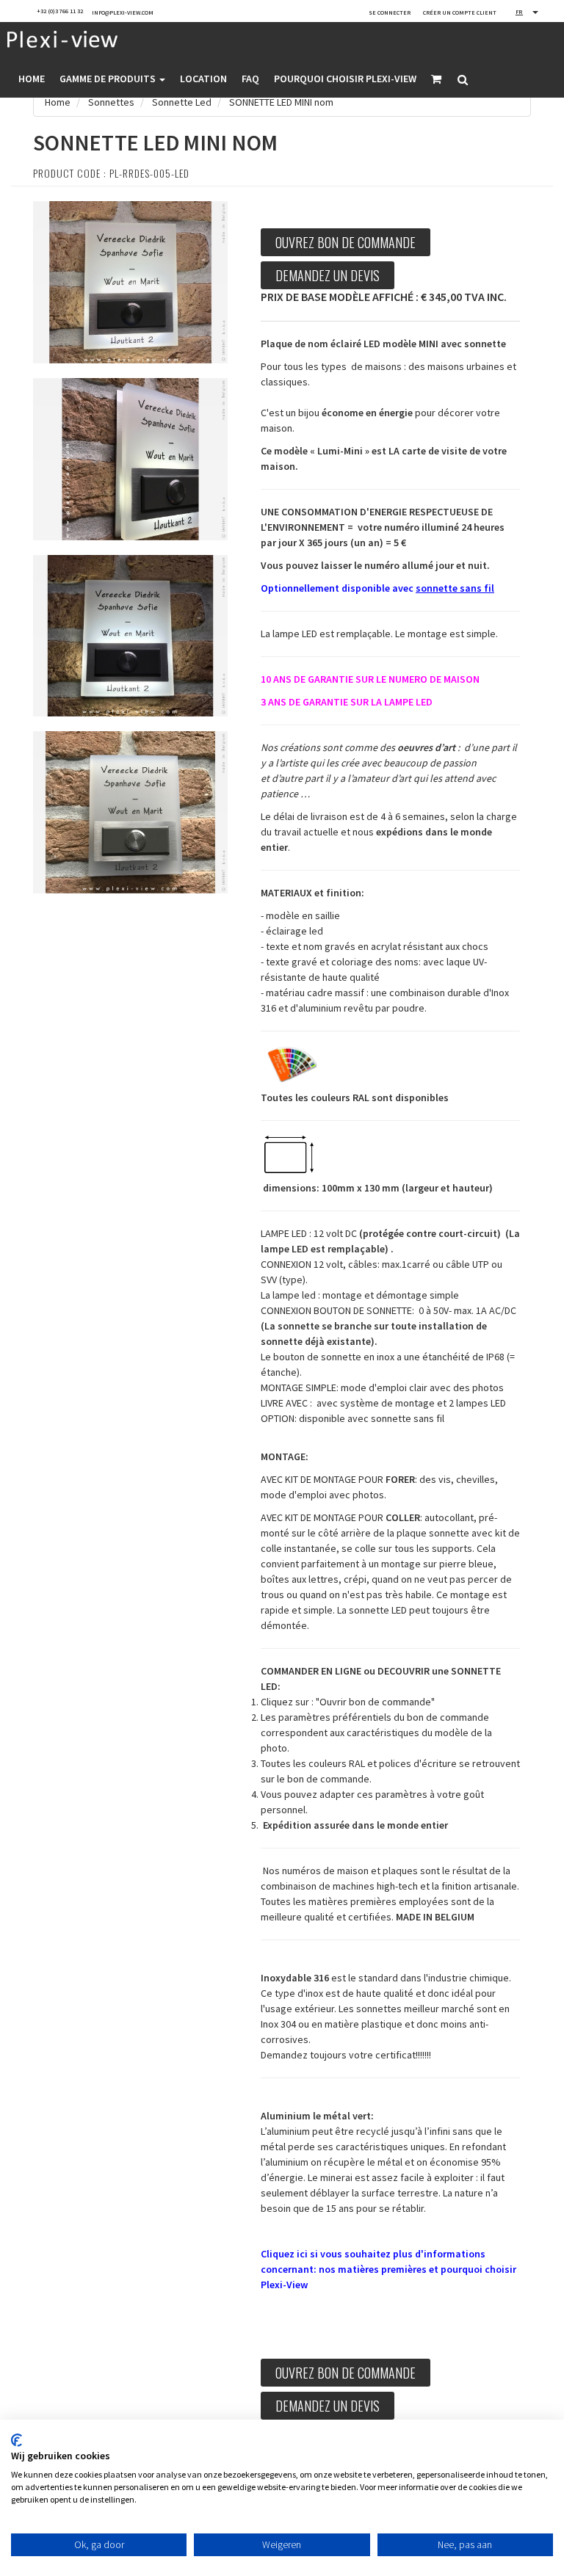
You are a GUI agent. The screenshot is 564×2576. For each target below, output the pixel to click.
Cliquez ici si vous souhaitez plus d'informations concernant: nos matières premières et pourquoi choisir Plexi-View (388, 2269)
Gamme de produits (109, 79)
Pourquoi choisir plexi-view (345, 79)
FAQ (250, 79)
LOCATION (203, 79)
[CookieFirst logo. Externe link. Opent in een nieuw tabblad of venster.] (17, 2440)
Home (32, 79)
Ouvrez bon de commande (346, 242)
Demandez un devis (328, 275)
